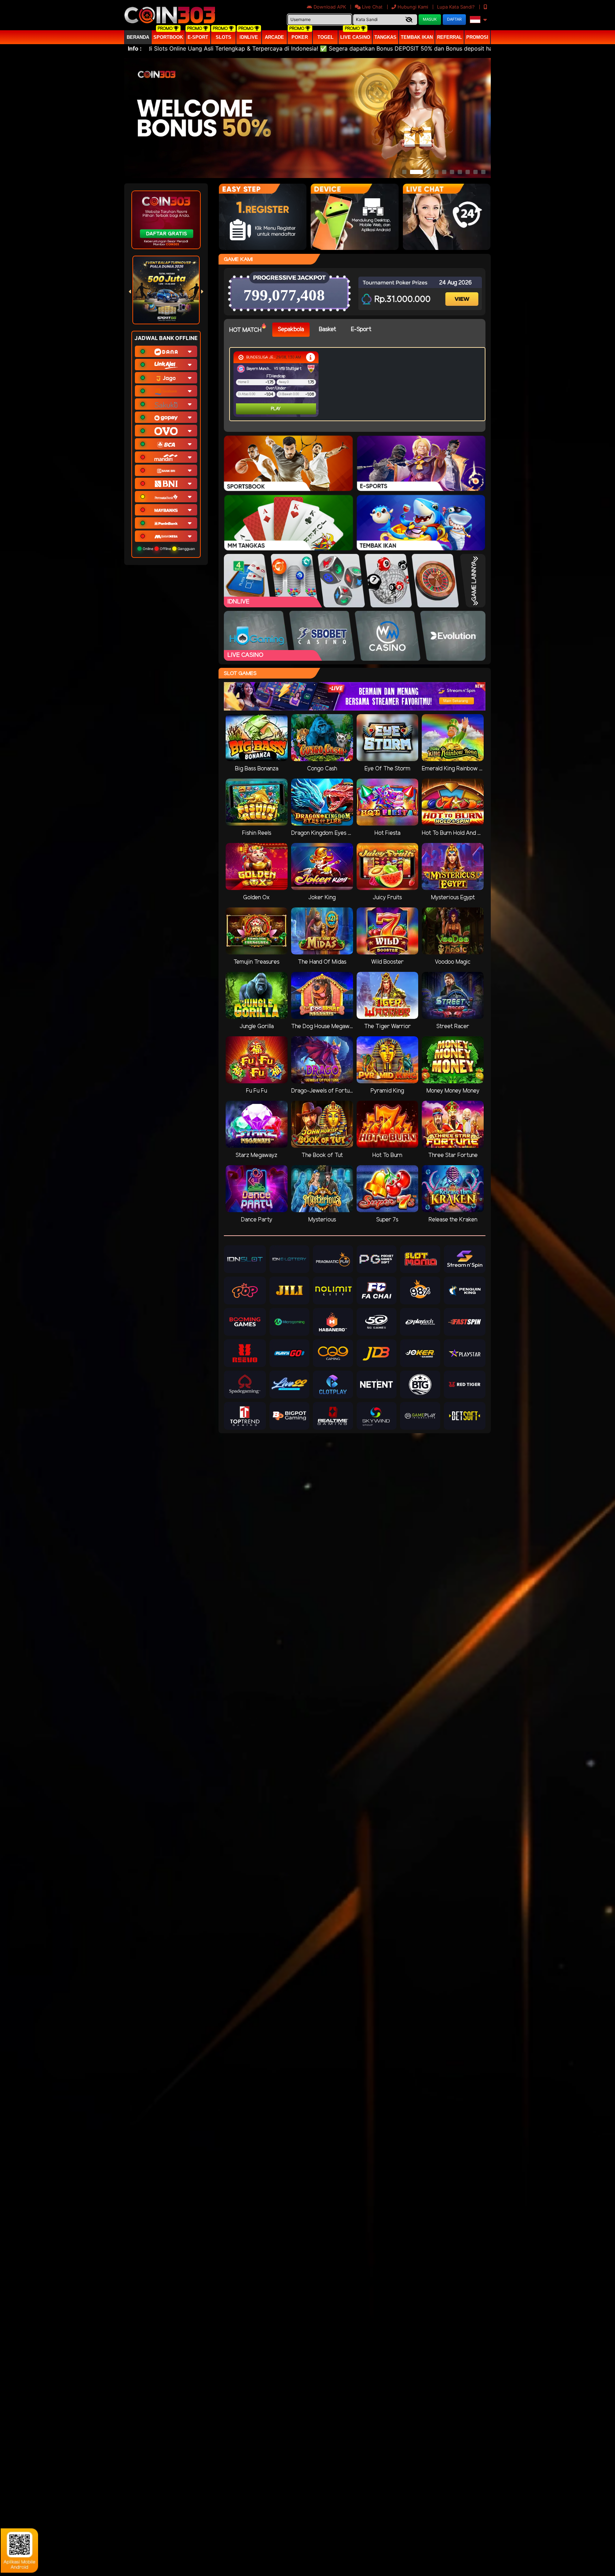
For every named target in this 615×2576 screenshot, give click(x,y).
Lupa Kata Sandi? (457, 7)
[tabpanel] (359, 384)
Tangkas (385, 37)
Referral (450, 37)
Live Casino (355, 37)
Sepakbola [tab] (291, 329)
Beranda (138, 37)
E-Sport (198, 37)
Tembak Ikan (417, 37)
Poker (300, 37)
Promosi (477, 37)
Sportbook (168, 37)
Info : (135, 48)
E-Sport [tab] (361, 329)
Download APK (330, 7)
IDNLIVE (249, 37)
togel (325, 37)
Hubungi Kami (413, 7)
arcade (274, 37)
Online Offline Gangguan (168, 549)
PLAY (247, 409)
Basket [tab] (327, 329)
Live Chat (372, 7)
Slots (224, 37)
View (463, 293)
